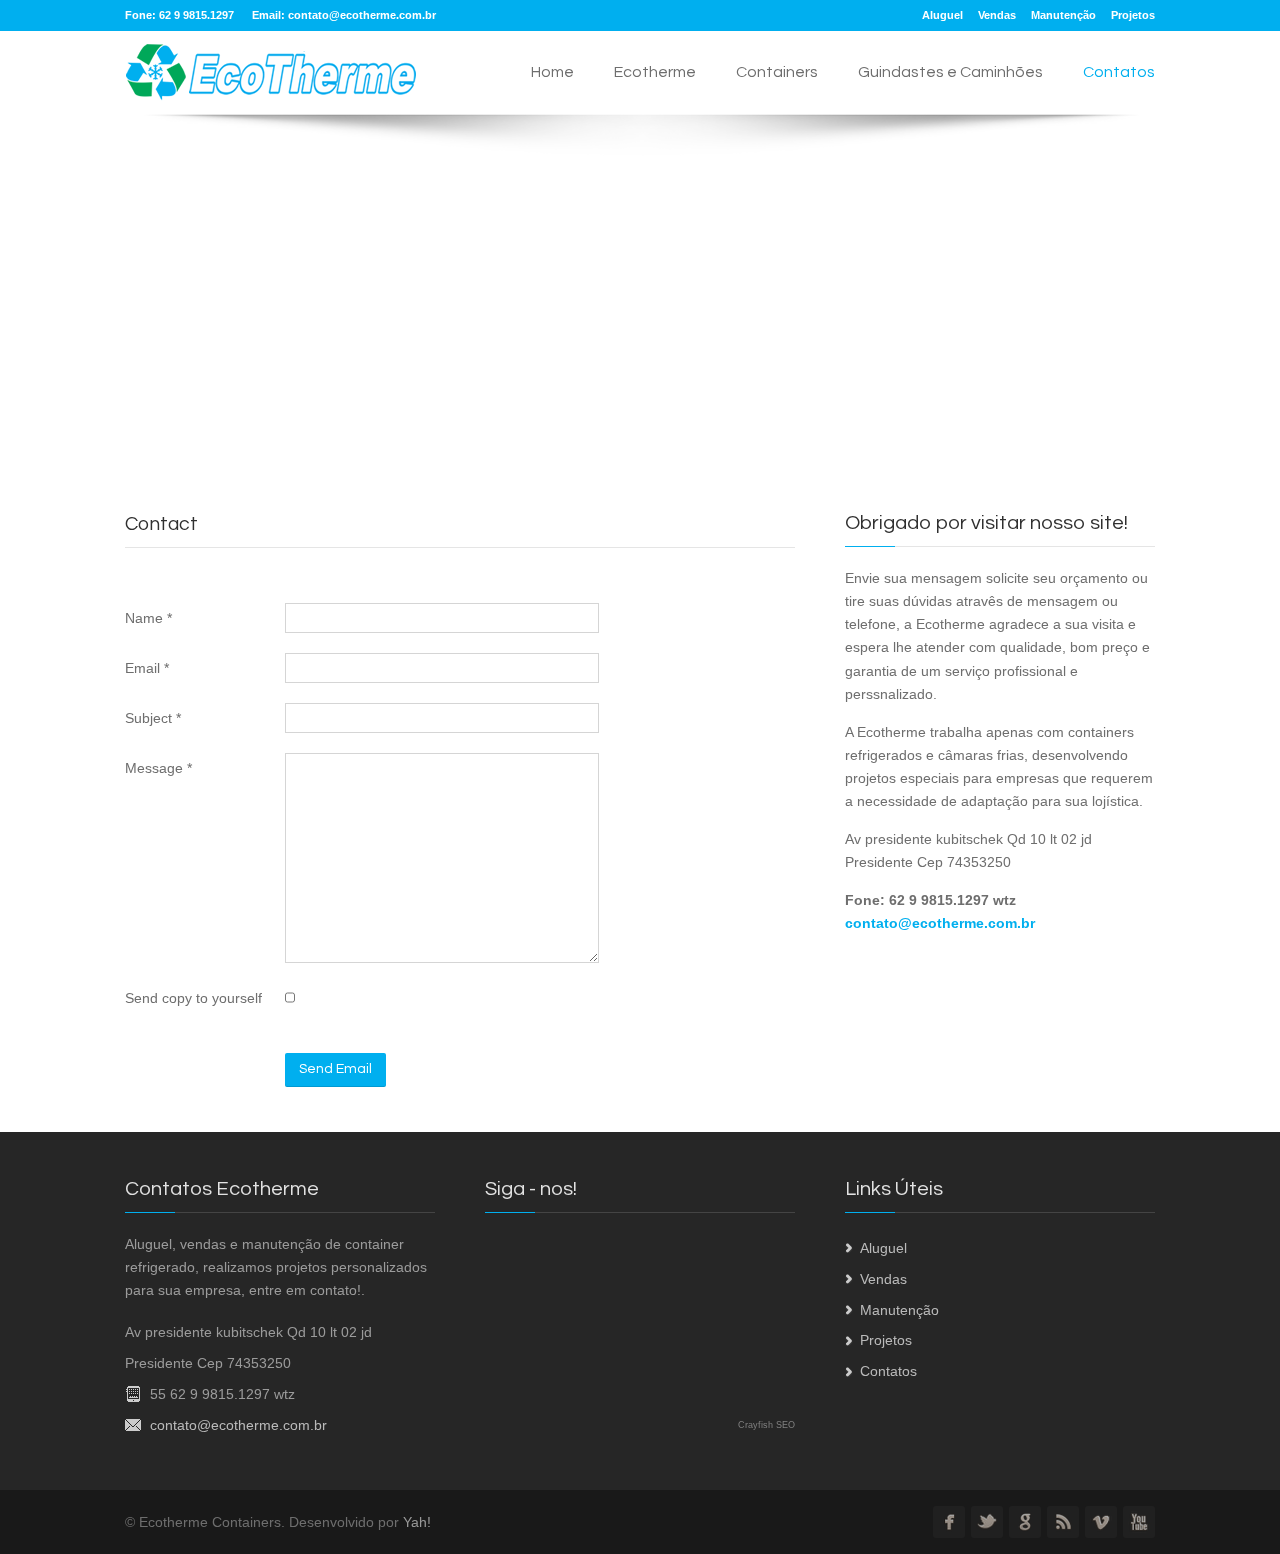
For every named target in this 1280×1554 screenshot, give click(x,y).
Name (148, 618)
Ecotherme (655, 72)
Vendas (997, 15)
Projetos (1133, 15)
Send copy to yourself (193, 998)
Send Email (335, 1069)
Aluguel (942, 15)
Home (552, 72)
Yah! (417, 1522)
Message (158, 768)
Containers (777, 72)
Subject (153, 718)
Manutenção (1063, 15)
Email (147, 668)
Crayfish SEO (766, 1425)
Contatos (1119, 72)
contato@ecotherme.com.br (362, 15)
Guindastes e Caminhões (950, 72)
